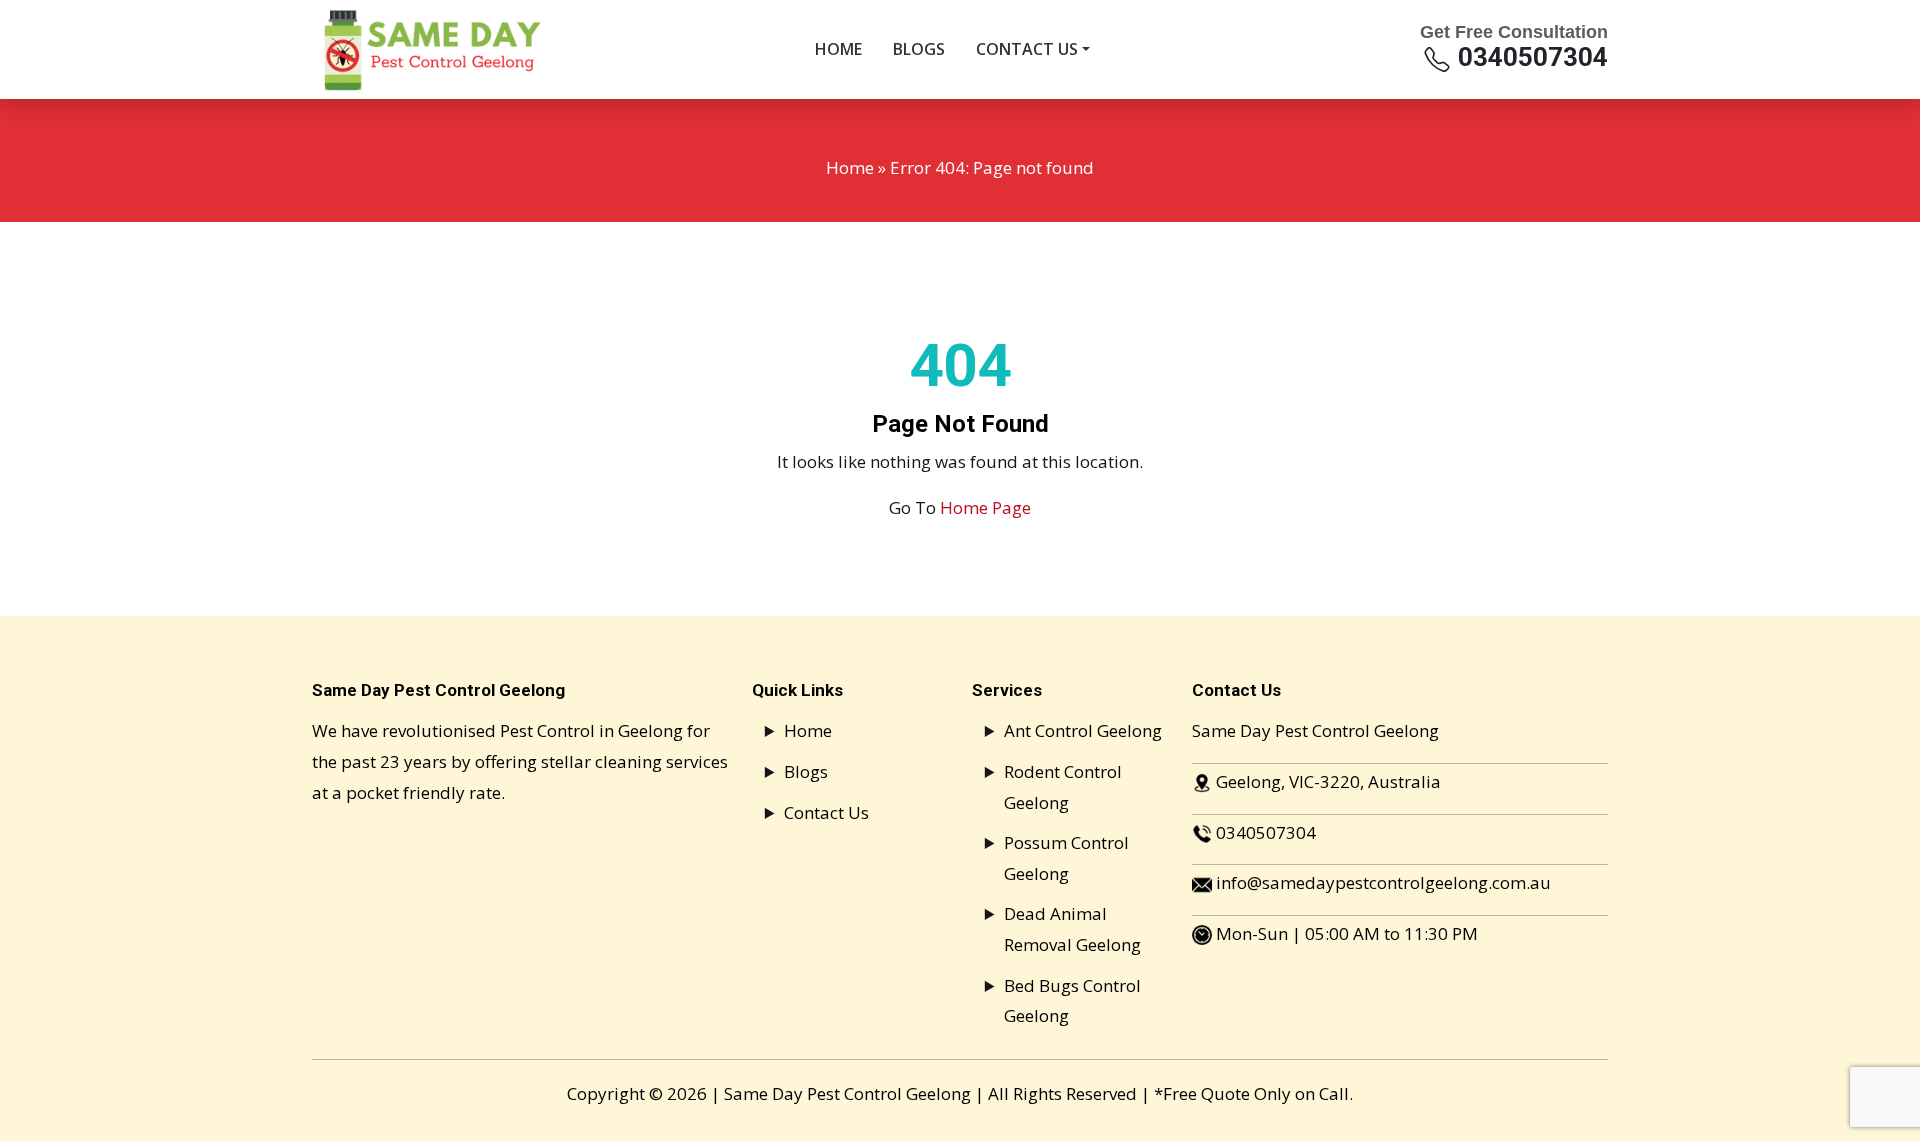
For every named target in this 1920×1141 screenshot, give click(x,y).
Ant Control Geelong (1083, 730)
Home (850, 167)
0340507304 (1530, 57)
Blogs (806, 771)
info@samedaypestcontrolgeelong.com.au (1383, 882)
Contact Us (826, 812)
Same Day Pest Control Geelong (847, 1093)
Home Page (985, 507)
